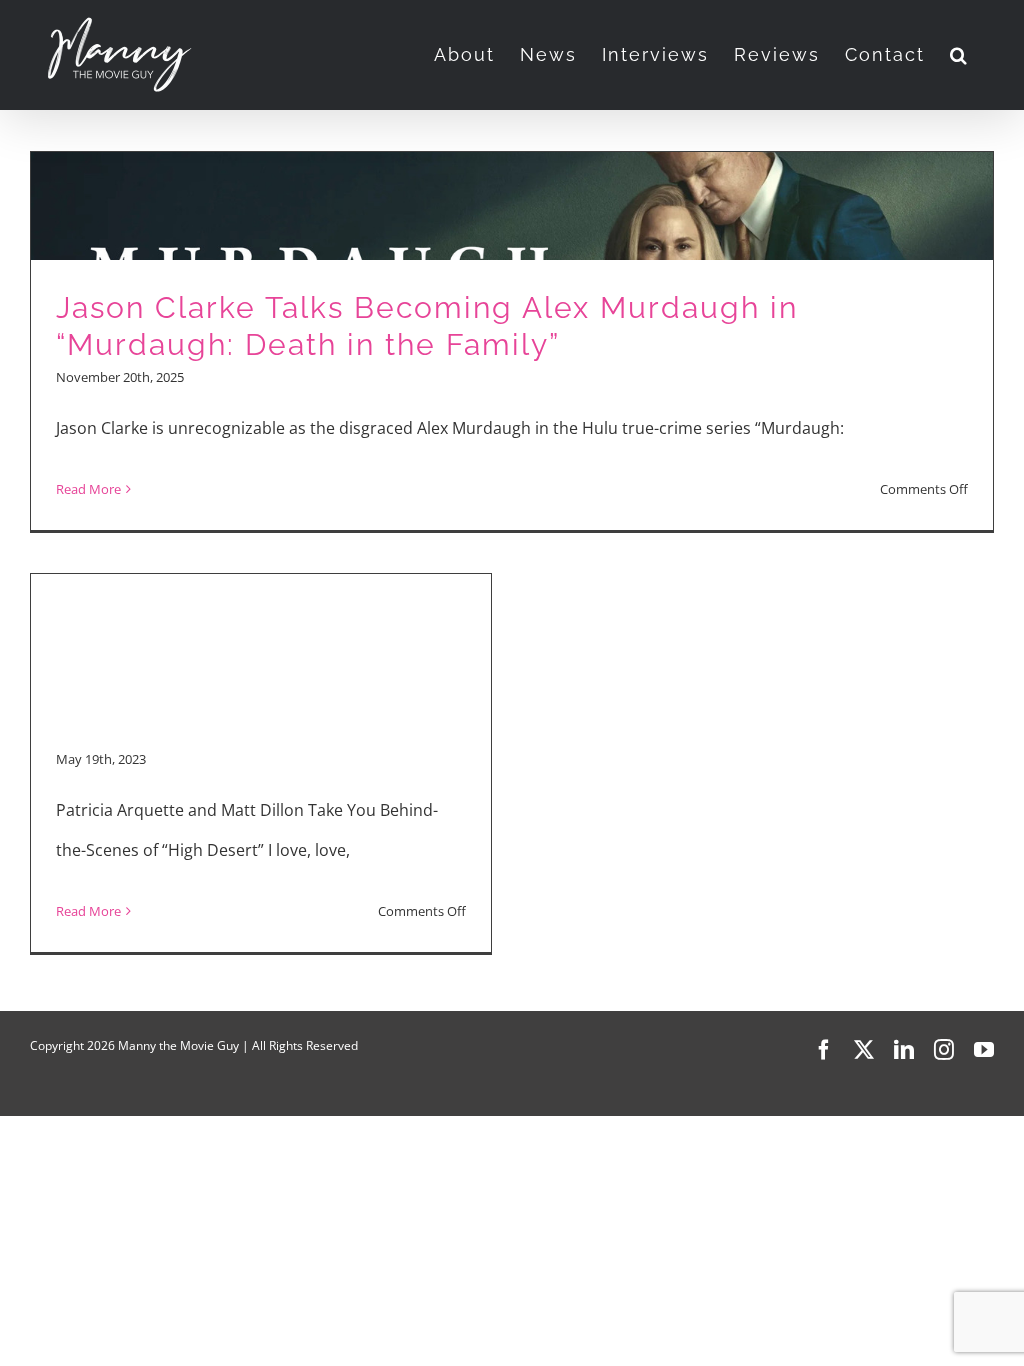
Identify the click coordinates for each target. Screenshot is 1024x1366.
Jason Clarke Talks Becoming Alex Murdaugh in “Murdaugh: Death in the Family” (427, 326)
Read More (88, 489)
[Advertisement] (261, 590)
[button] (959, 55)
